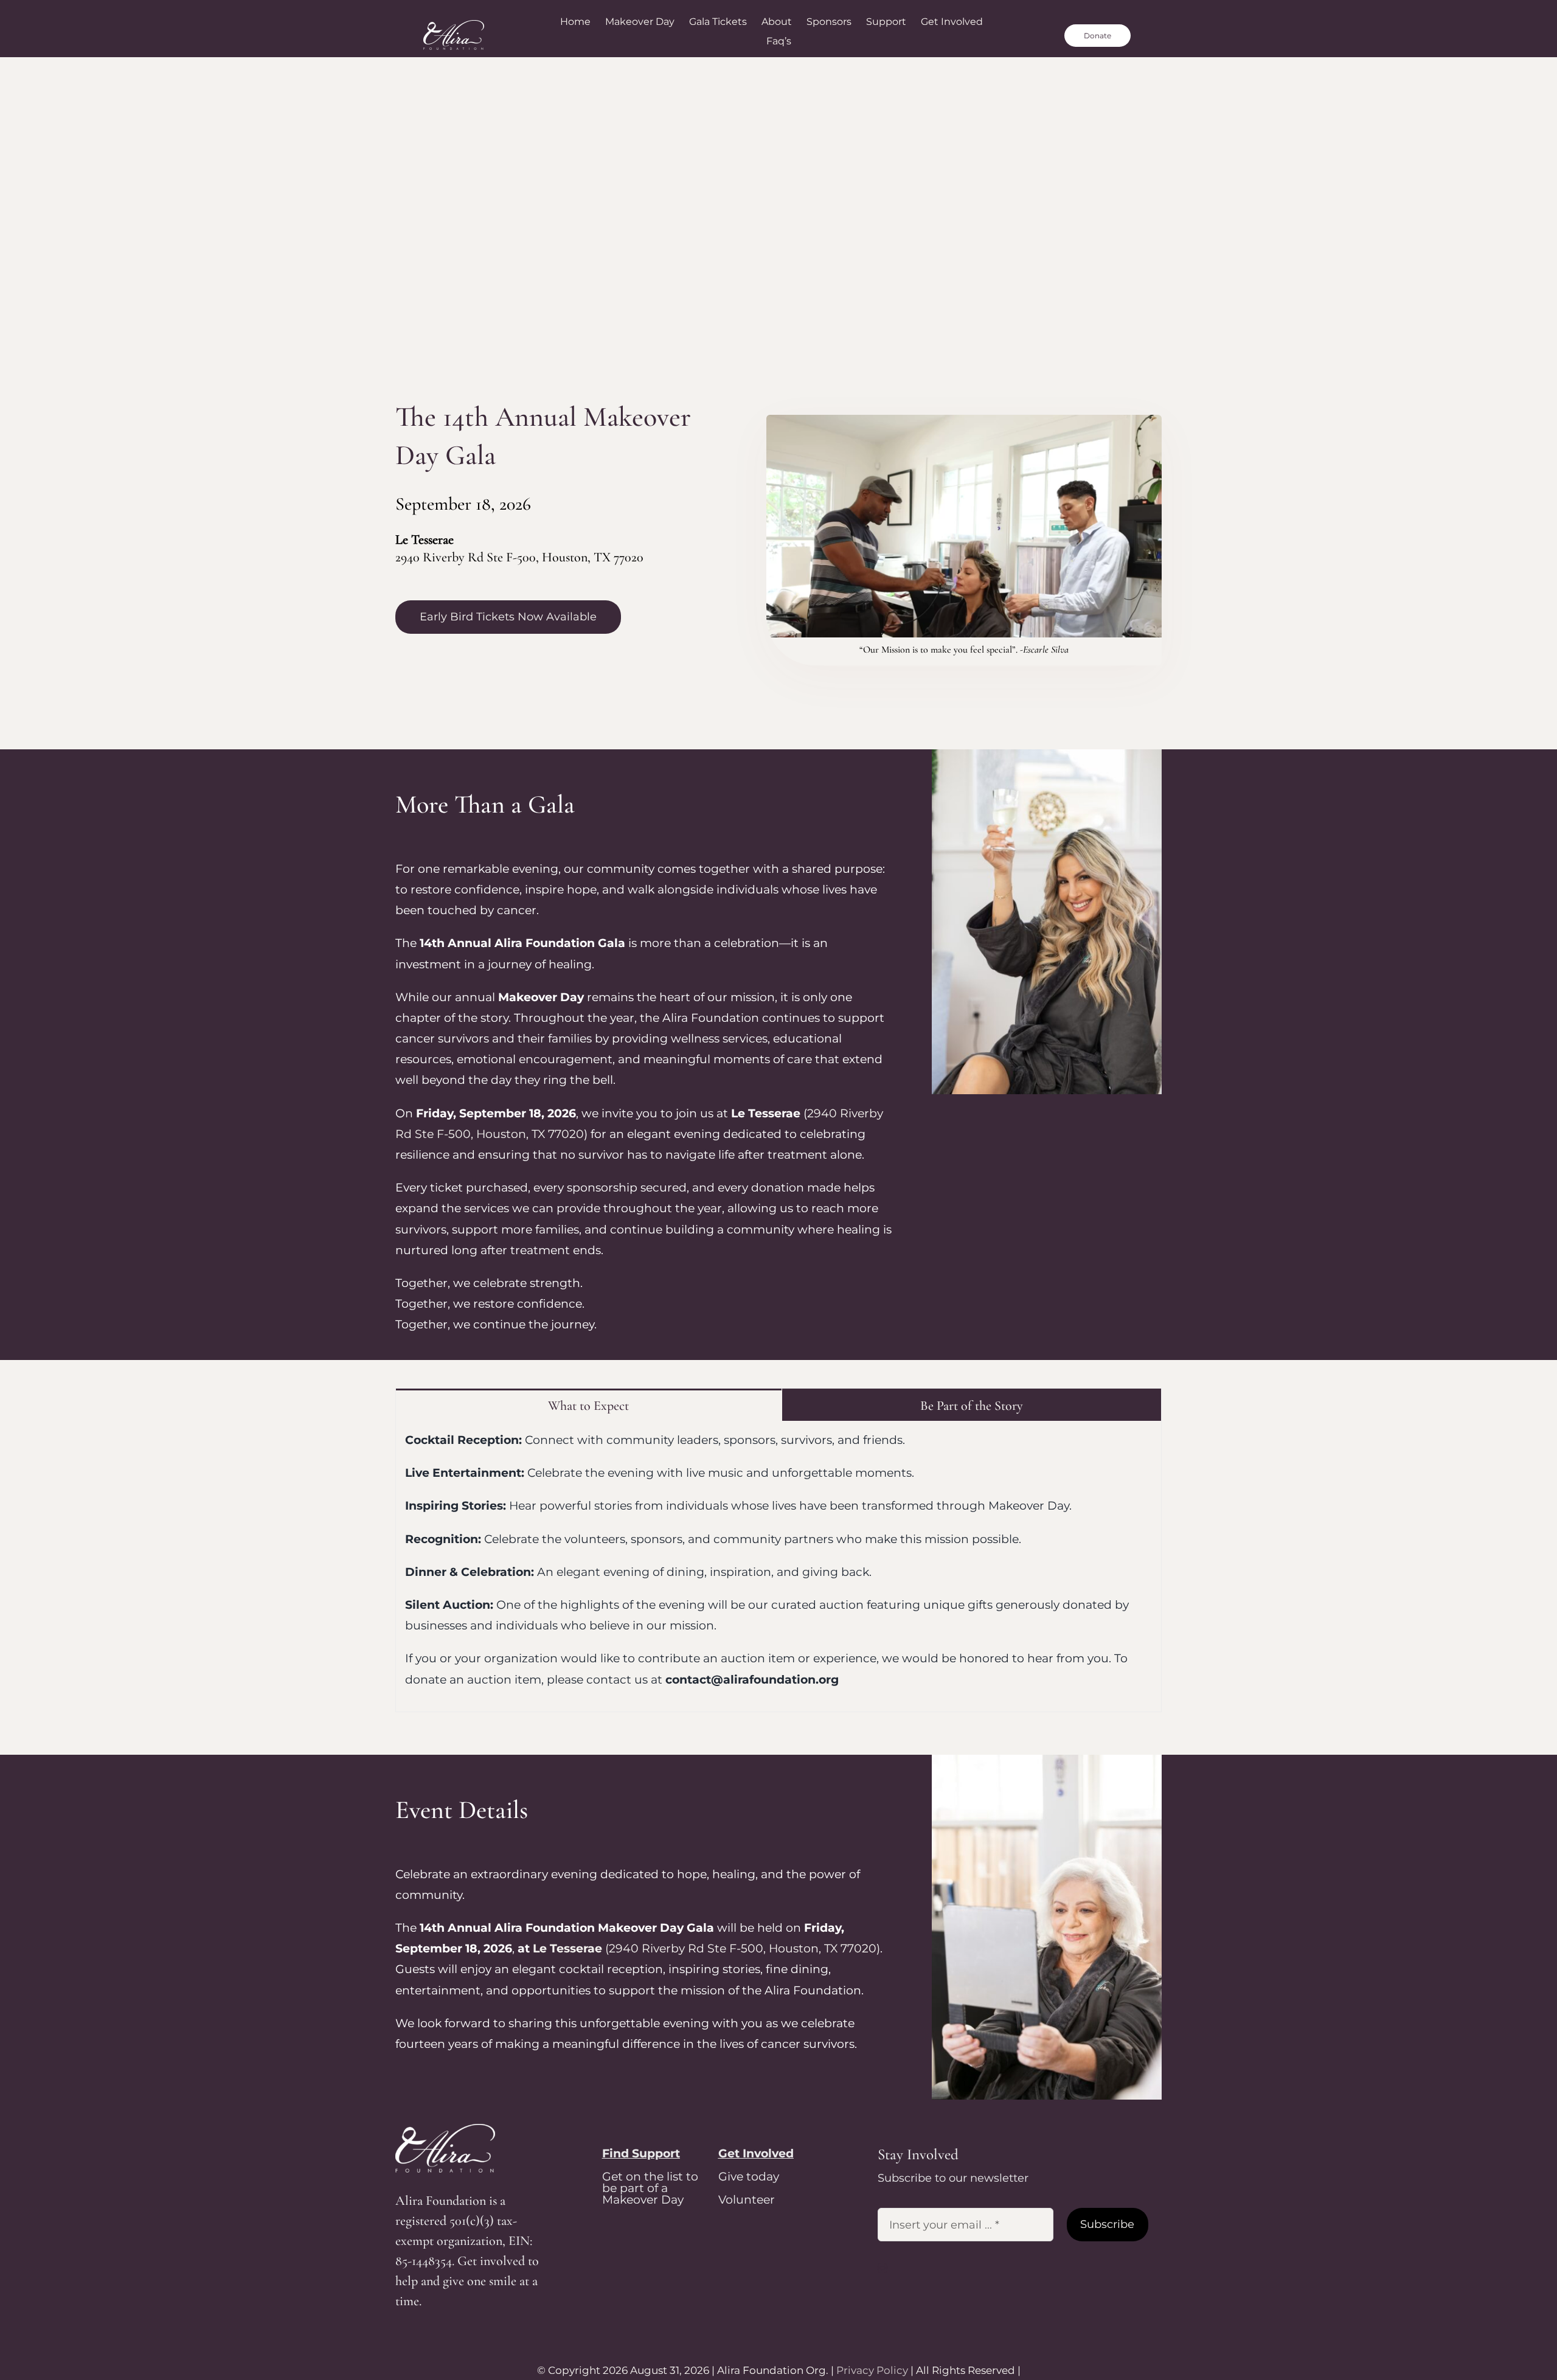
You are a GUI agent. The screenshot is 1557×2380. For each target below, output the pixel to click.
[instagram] (883, 2268)
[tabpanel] (778, 1566)
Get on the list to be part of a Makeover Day (650, 2188)
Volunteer (747, 2200)
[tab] (589, 1405)
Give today (749, 2177)
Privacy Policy (872, 2370)
